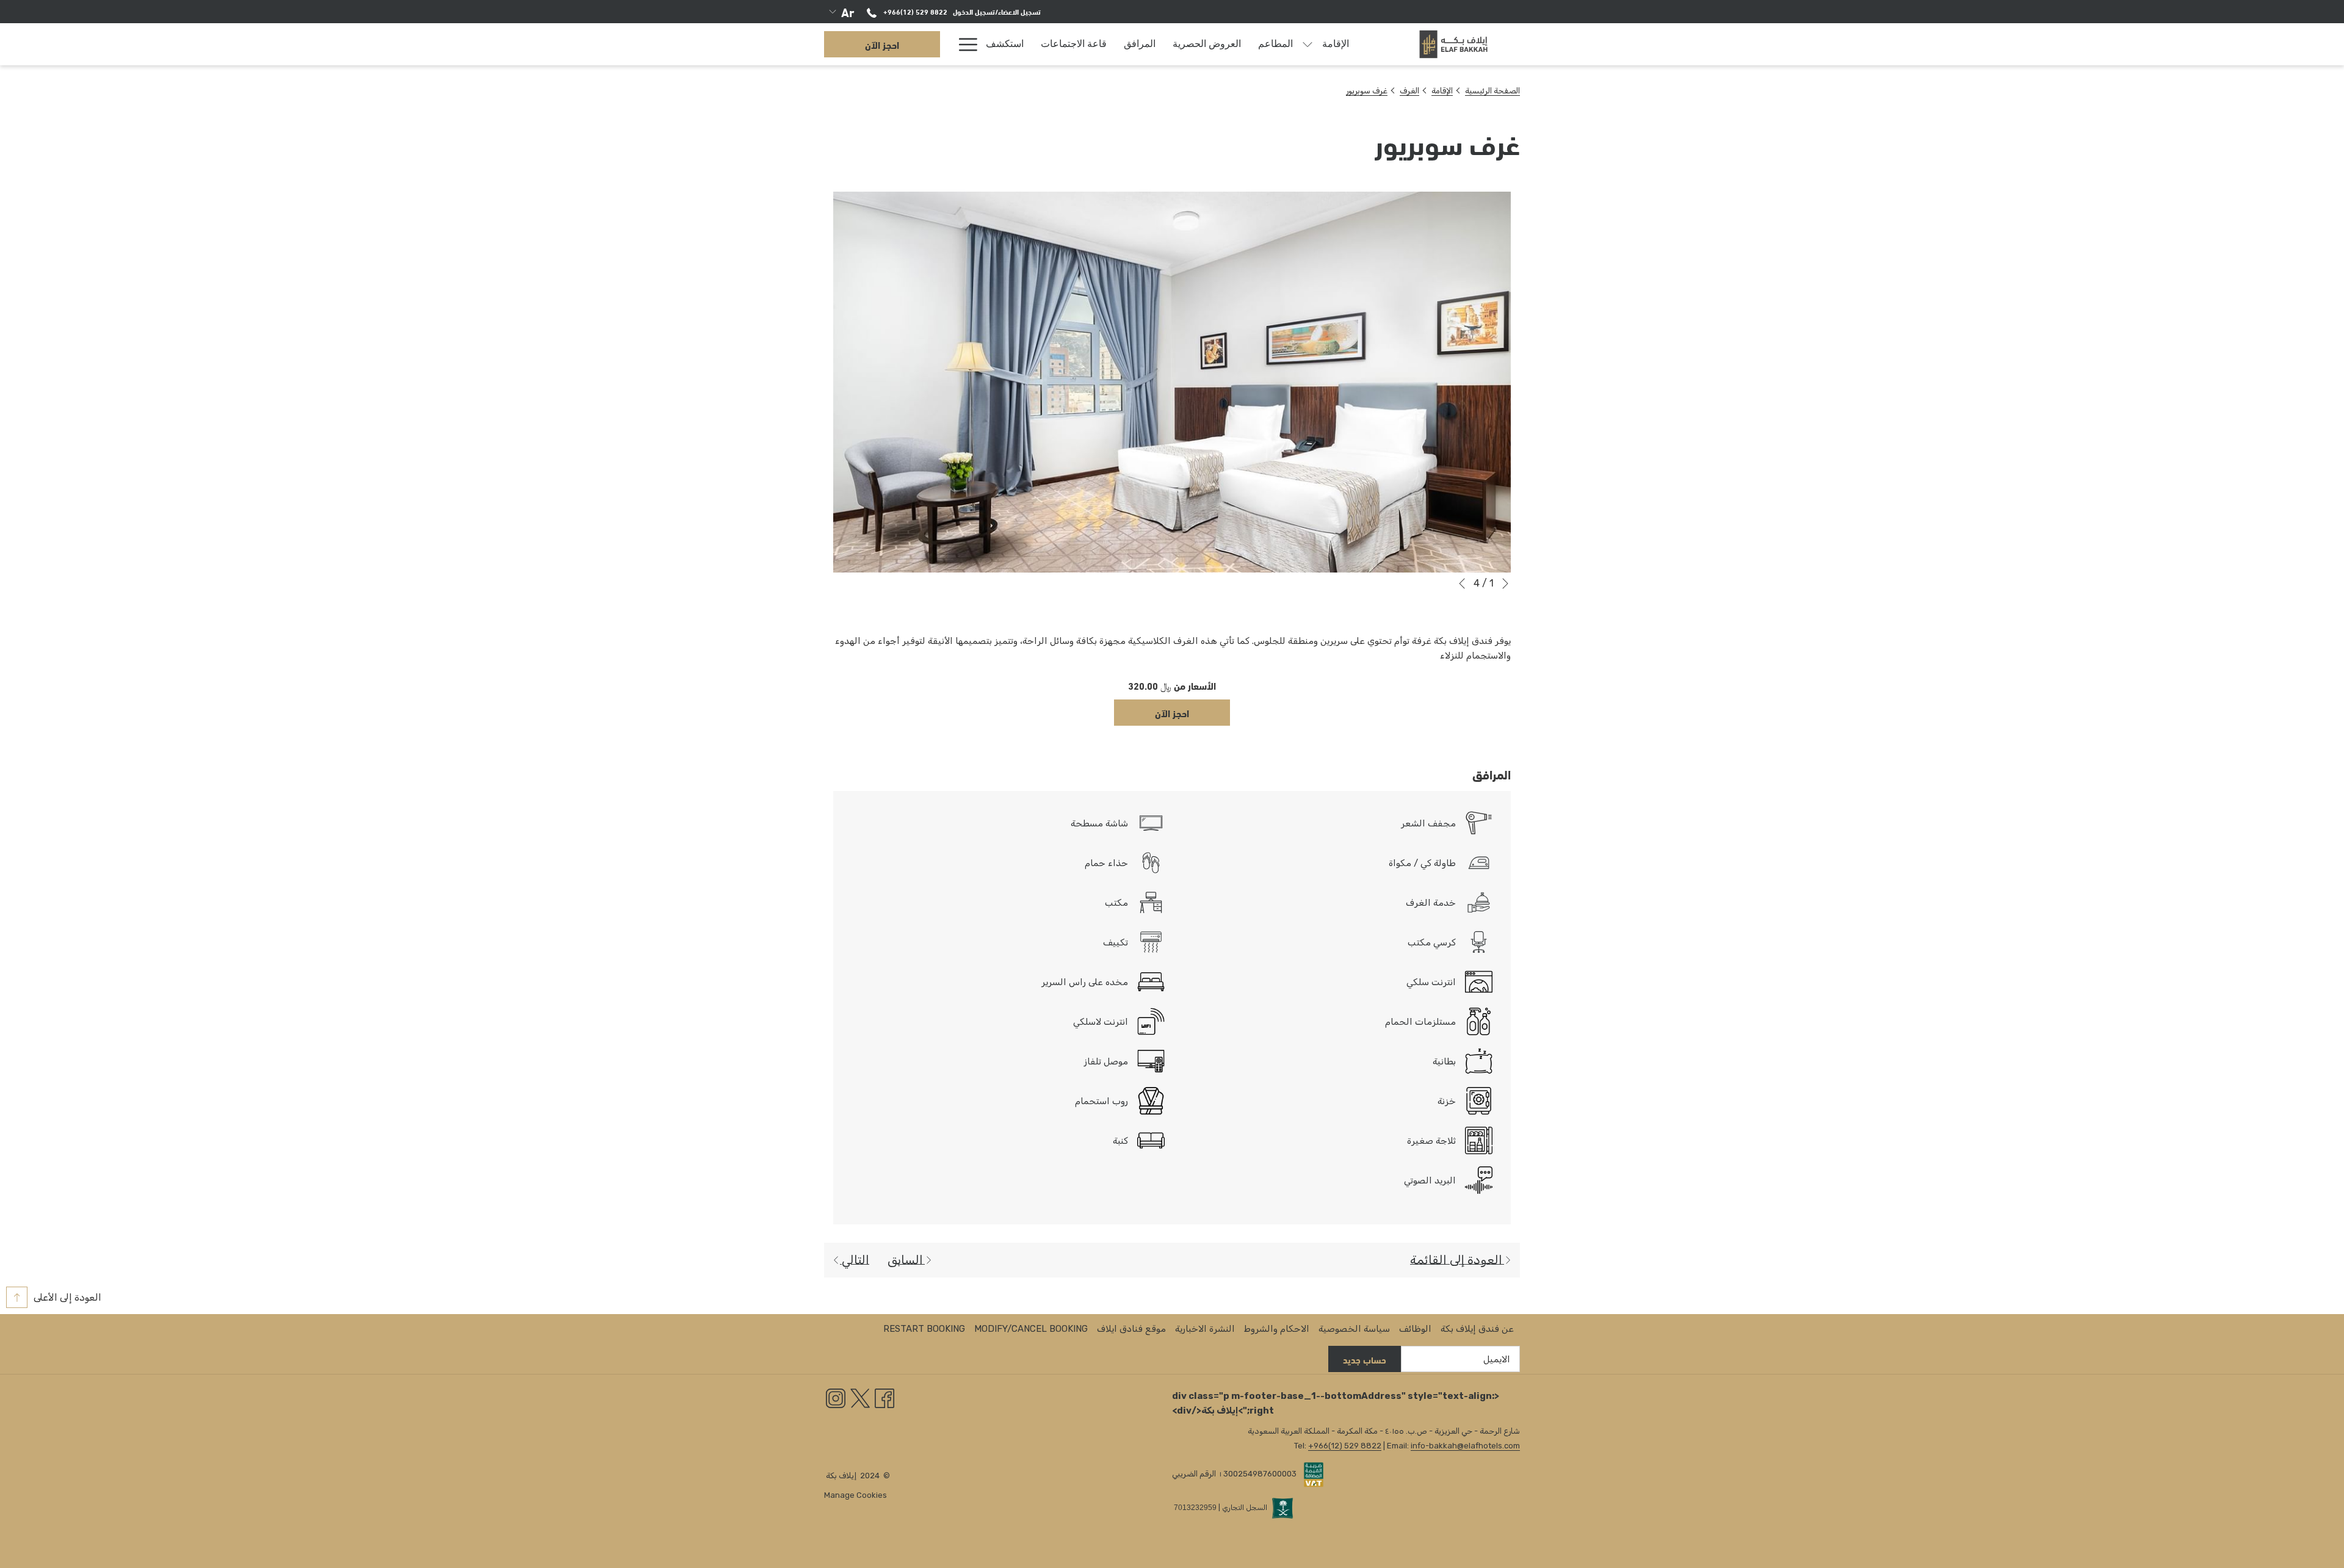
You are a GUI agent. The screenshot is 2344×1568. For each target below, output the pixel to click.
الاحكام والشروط (1277, 1329)
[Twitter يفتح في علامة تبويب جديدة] (860, 1398)
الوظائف (1415, 1329)
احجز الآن (882, 44)
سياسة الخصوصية (1354, 1329)
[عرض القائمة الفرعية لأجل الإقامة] (1308, 44)
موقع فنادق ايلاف (1131, 1329)
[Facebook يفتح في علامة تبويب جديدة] (884, 1398)
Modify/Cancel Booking (1031, 1329)
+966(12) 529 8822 (914, 11)
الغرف (1409, 91)
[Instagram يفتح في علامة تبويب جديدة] (836, 1398)
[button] (1172, 382)
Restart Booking (924, 1329)
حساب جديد (1365, 1359)
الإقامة (1442, 91)
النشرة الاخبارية (1205, 1329)
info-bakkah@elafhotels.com (1465, 1446)
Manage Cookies (855, 1495)
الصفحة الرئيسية (1492, 91)
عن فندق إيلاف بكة (1477, 1329)
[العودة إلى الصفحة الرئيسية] (1453, 44)
